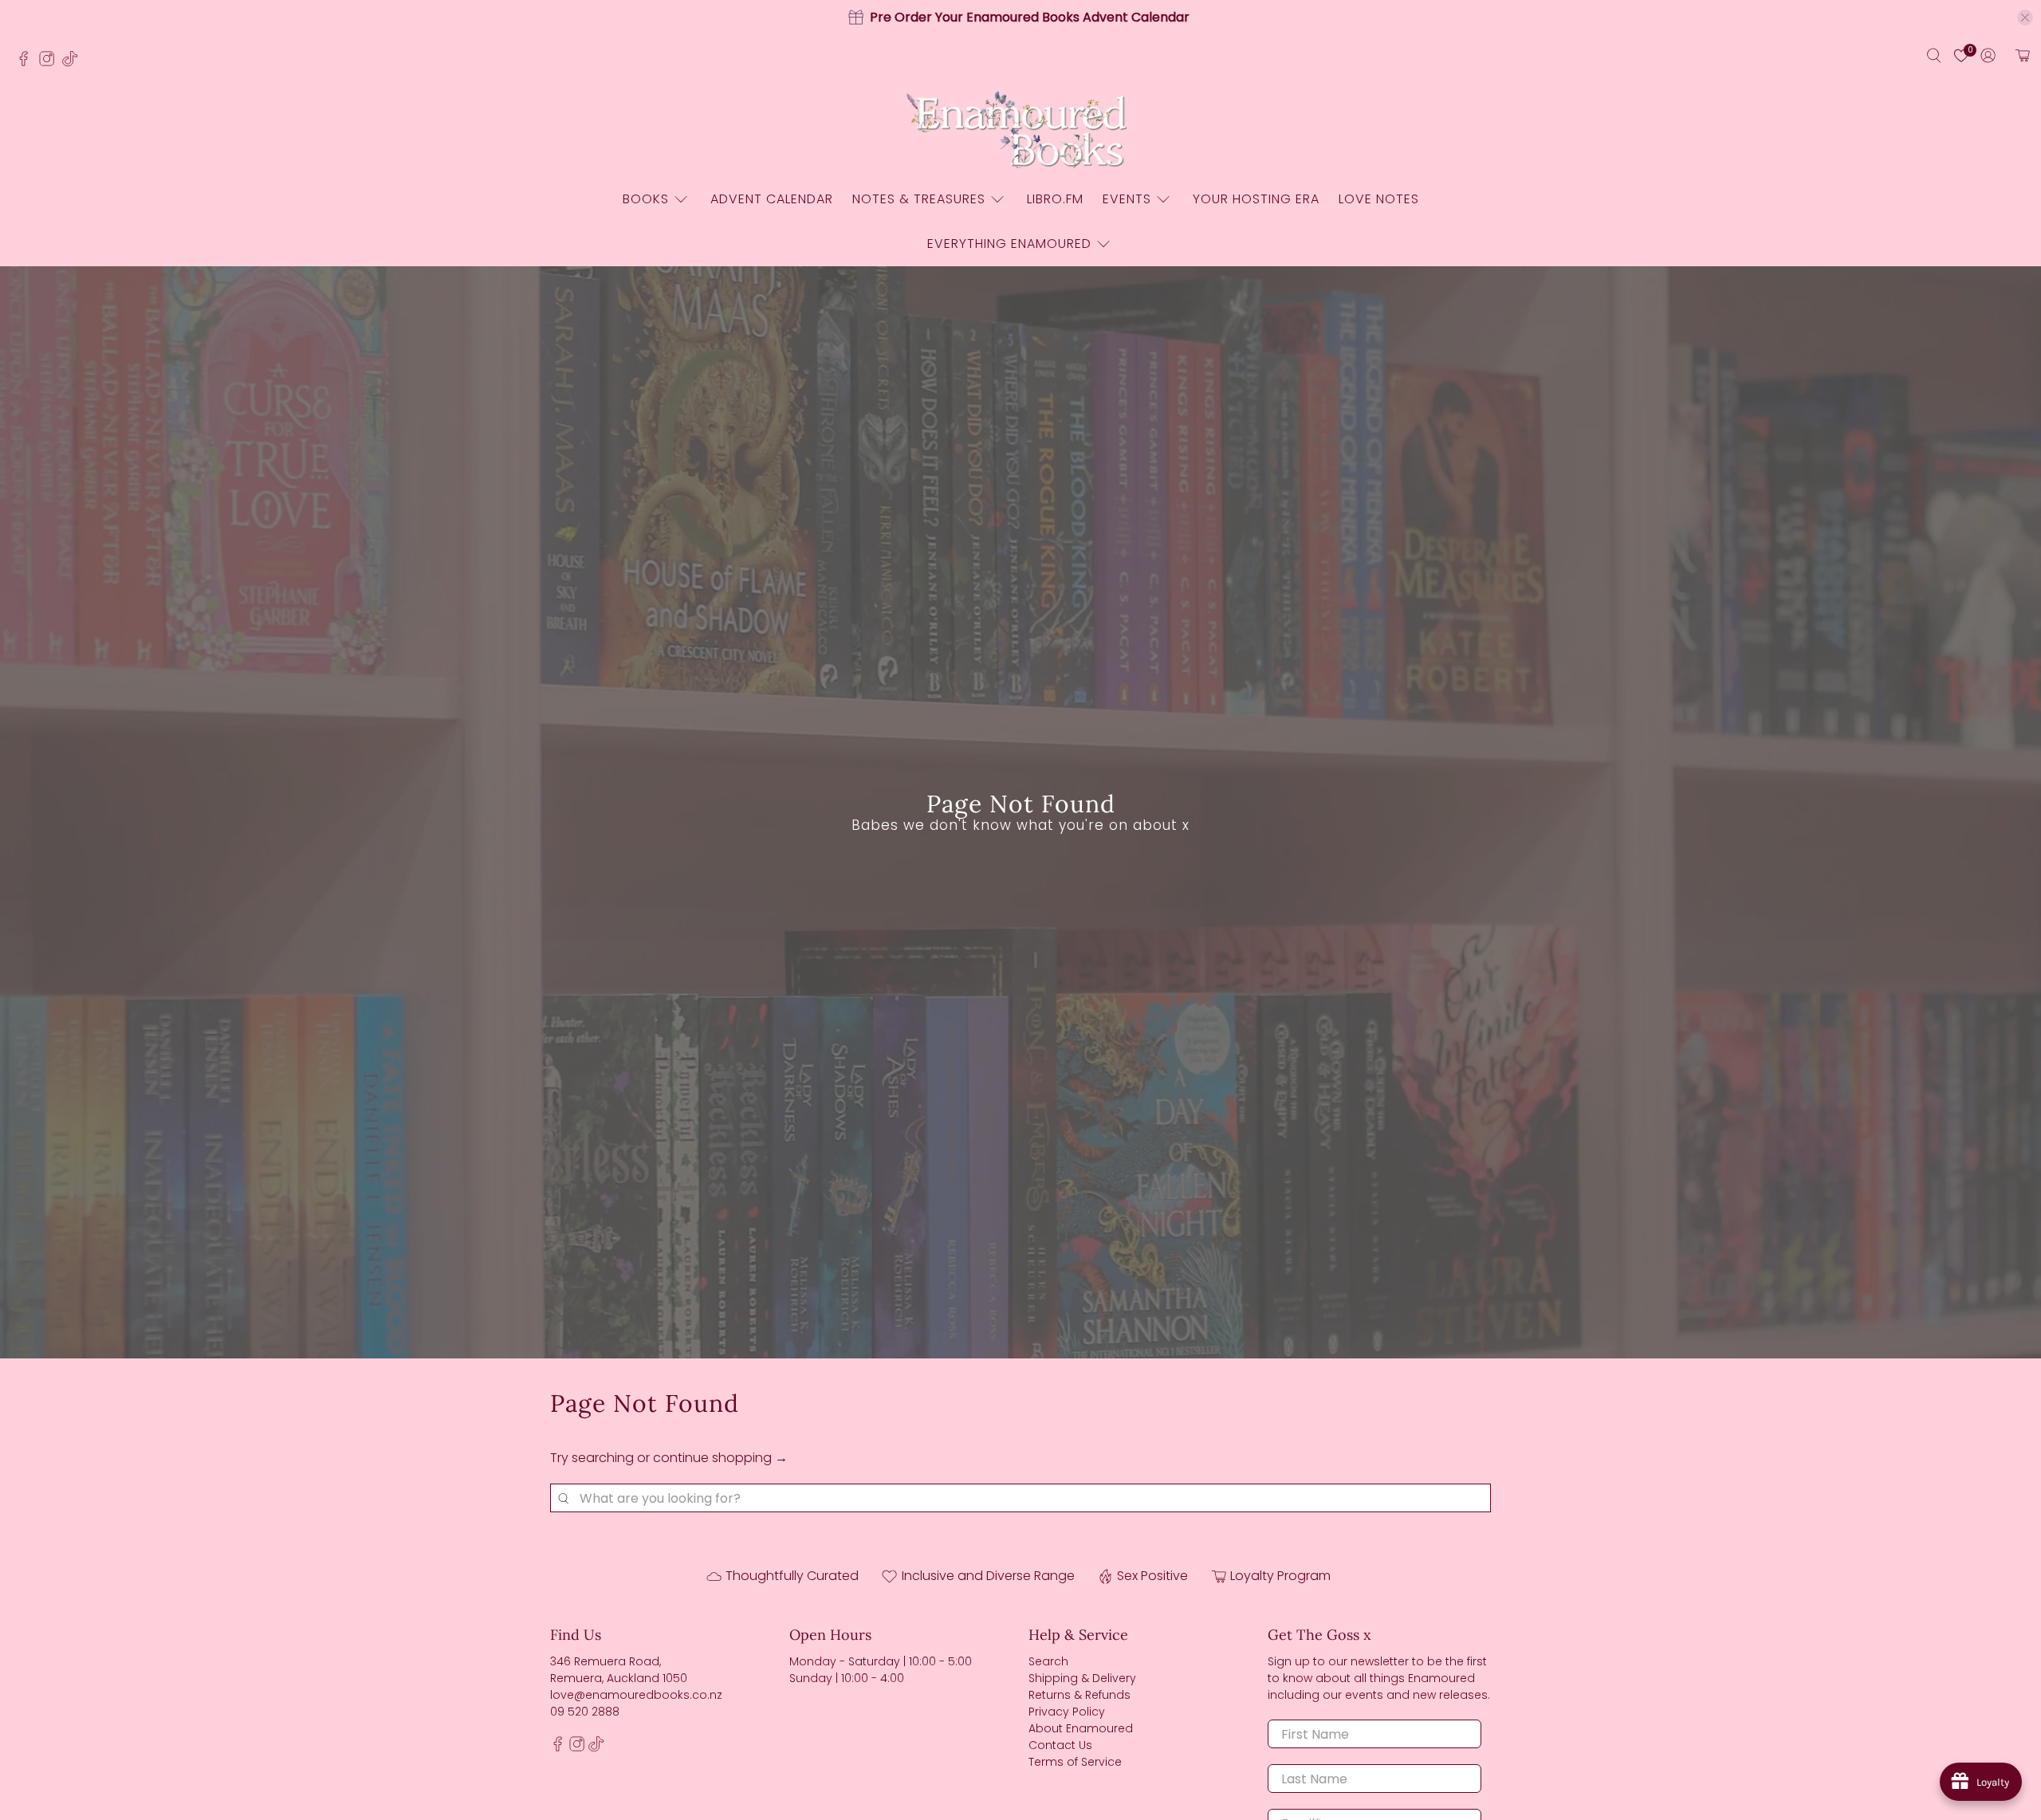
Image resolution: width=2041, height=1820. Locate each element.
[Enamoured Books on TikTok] (74, 63)
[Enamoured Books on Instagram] (51, 63)
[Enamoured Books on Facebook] (28, 63)
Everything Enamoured (1009, 244)
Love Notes (1379, 199)
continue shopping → (720, 1458)
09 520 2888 (585, 1712)
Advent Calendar (772, 199)
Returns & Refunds (1079, 1695)
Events (1127, 199)
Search (1048, 1661)
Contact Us (1060, 1745)
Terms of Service (1075, 1762)
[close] (2025, 18)
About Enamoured (1081, 1728)
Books (646, 199)
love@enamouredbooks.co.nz (636, 1695)
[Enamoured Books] (1020, 131)
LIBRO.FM (1055, 199)
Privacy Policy (1067, 1712)
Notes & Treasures (919, 199)
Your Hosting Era (1256, 199)
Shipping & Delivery (1082, 1678)
